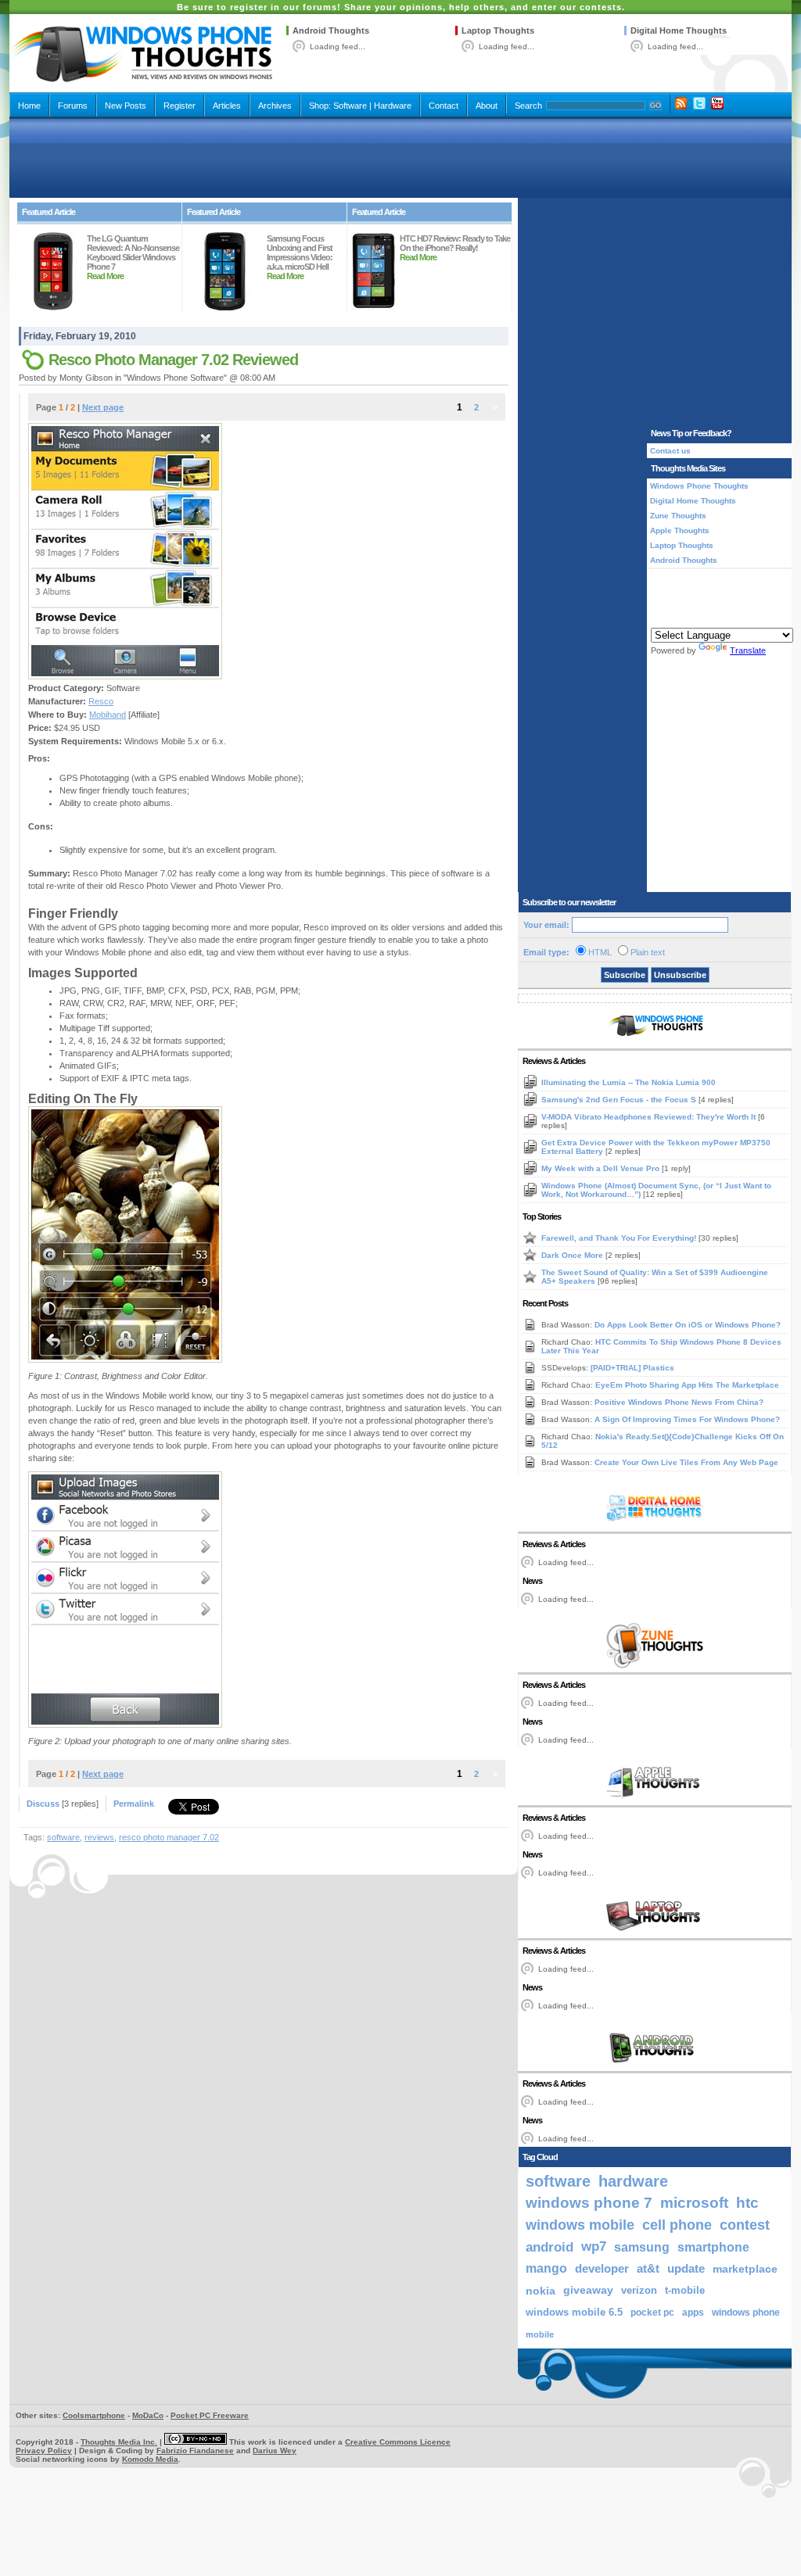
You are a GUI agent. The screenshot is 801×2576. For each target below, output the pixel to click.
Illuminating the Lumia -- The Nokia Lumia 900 (629, 1082)
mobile (540, 2334)
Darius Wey (275, 2451)
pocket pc (652, 2313)
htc (747, 2203)
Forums (73, 106)
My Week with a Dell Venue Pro (602, 1168)
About (487, 106)
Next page (103, 407)
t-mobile (685, 2290)
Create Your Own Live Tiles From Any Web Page (686, 1462)
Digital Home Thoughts (679, 30)
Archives (275, 106)
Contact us (670, 451)
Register (180, 106)
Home (29, 106)
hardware (633, 2181)
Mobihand (108, 715)
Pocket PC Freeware (210, 2415)
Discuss (43, 1804)
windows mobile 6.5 (574, 2313)
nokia (541, 2291)
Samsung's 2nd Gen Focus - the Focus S (620, 1100)
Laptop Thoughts (498, 30)
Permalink (134, 1804)
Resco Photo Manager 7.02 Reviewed (173, 360)
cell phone (677, 2225)
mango (546, 2268)
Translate (748, 650)
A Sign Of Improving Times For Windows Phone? (687, 1419)
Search (528, 106)
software (63, 1837)
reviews (99, 1837)
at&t (648, 2268)
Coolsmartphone (94, 2415)
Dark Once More (573, 1255)
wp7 (594, 2246)
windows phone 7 (589, 2203)
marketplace (745, 2269)
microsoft (694, 2203)
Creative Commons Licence (398, 2442)
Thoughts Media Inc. (119, 2442)
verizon (639, 2290)
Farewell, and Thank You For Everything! (620, 1238)
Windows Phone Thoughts (699, 486)
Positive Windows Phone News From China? (679, 1402)
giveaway (588, 2290)
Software (350, 106)
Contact (444, 106)
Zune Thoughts (678, 516)
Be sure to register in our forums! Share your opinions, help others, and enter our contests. (401, 7)
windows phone (746, 2313)
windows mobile (580, 2225)
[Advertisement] (400, 158)
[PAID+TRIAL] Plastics (632, 1368)
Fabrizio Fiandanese (195, 2451)
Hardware (393, 106)
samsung (642, 2247)
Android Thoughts (331, 30)
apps (693, 2313)
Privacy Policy (44, 2451)
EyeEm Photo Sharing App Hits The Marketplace (687, 1385)
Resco (101, 701)
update (686, 2269)
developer (602, 2268)
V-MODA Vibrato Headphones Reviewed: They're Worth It (650, 1117)
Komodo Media (150, 2459)
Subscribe (625, 975)
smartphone (713, 2247)
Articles (227, 106)
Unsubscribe (680, 975)
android (550, 2247)
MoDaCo (148, 2415)
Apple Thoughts (680, 530)
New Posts (126, 106)
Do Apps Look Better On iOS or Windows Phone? (688, 1325)
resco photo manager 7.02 (169, 1837)
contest (745, 2225)
